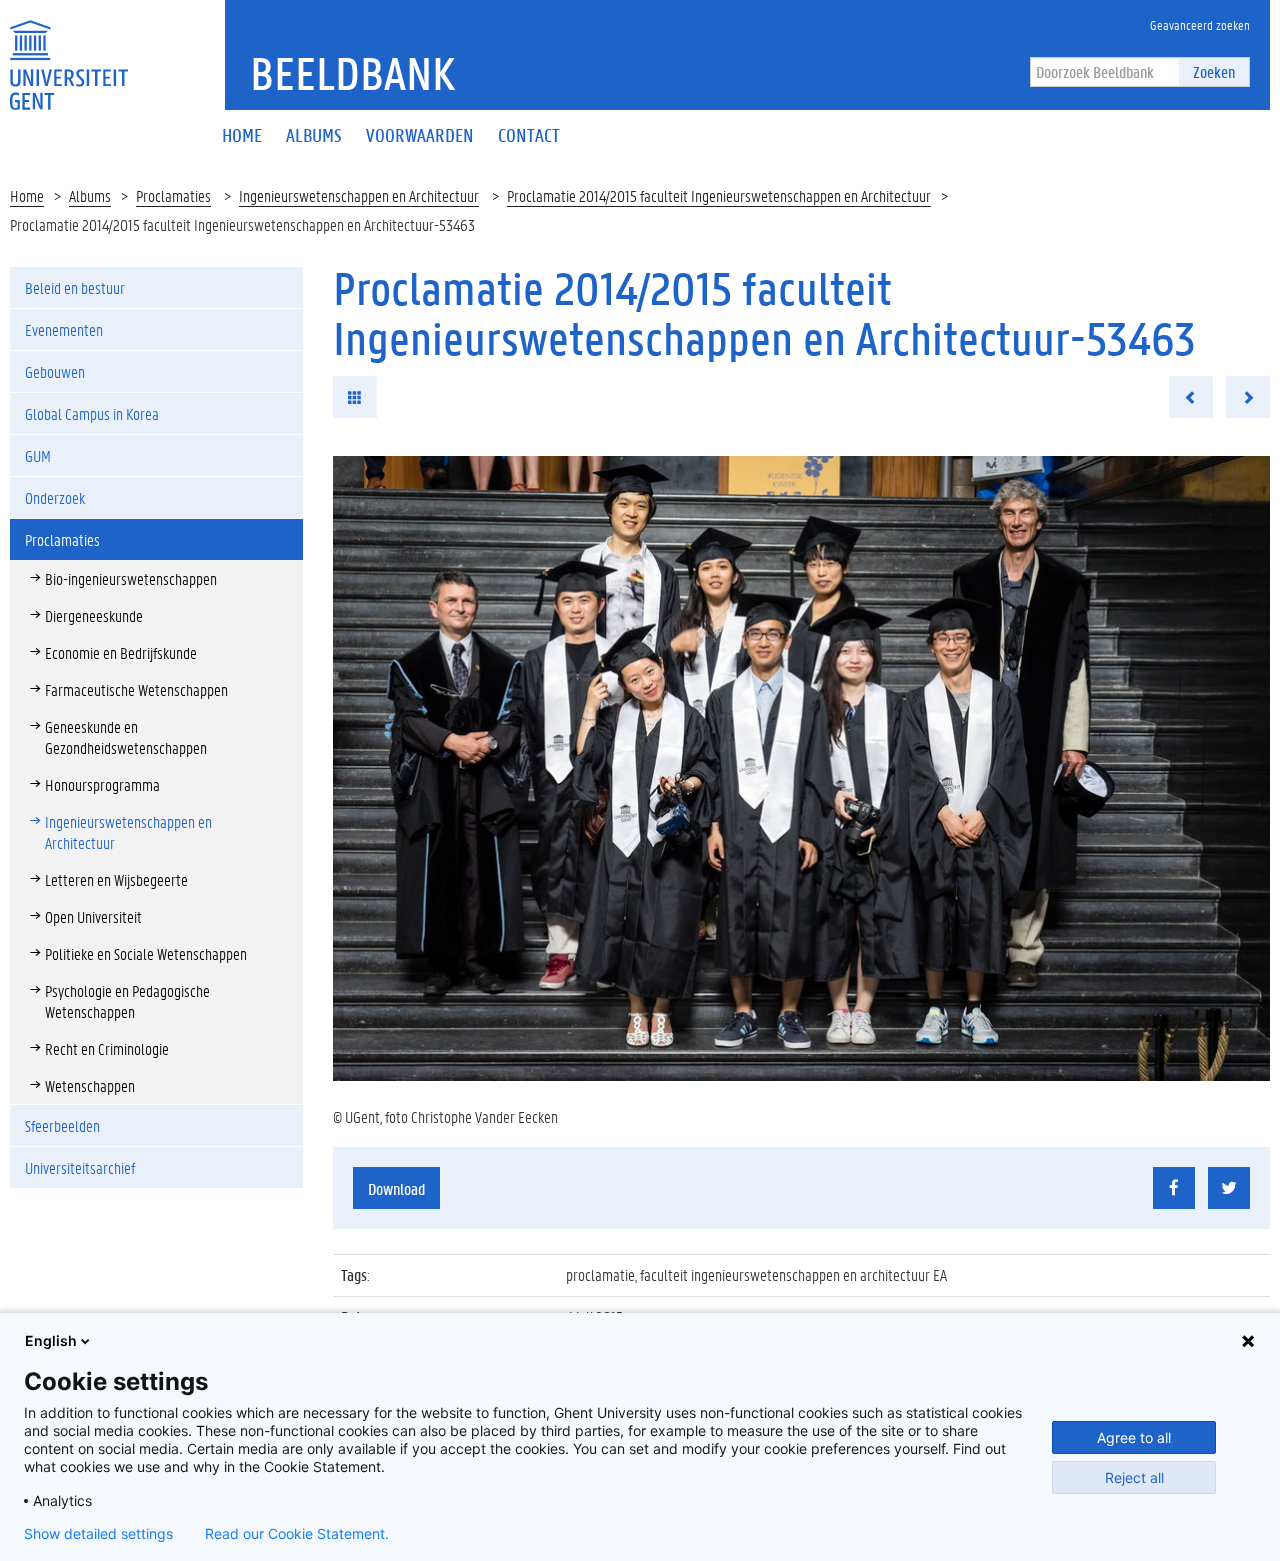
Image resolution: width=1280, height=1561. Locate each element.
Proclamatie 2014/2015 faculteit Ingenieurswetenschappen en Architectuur (719, 195)
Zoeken (1214, 71)
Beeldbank (352, 73)
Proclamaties (173, 195)
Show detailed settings (98, 1534)
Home (27, 195)
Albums (90, 195)
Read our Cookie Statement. (297, 1534)
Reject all (1134, 1477)
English (51, 1340)
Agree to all (1134, 1437)
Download (396, 1188)
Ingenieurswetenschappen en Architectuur (359, 195)
